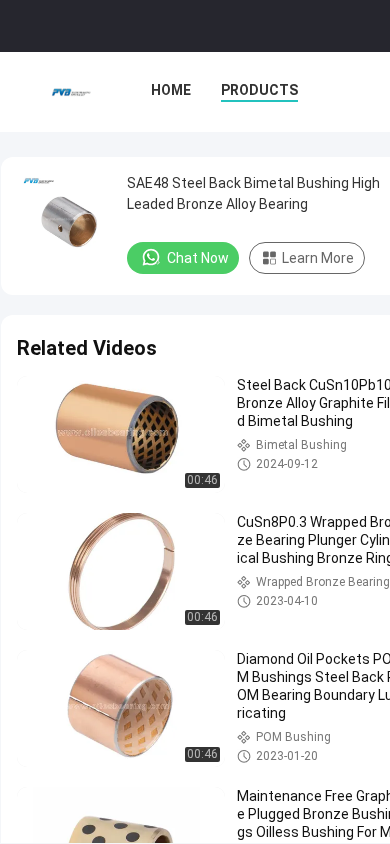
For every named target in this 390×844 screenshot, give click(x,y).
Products (259, 90)
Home (171, 90)
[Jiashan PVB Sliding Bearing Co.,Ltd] (70, 92)
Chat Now (198, 258)
